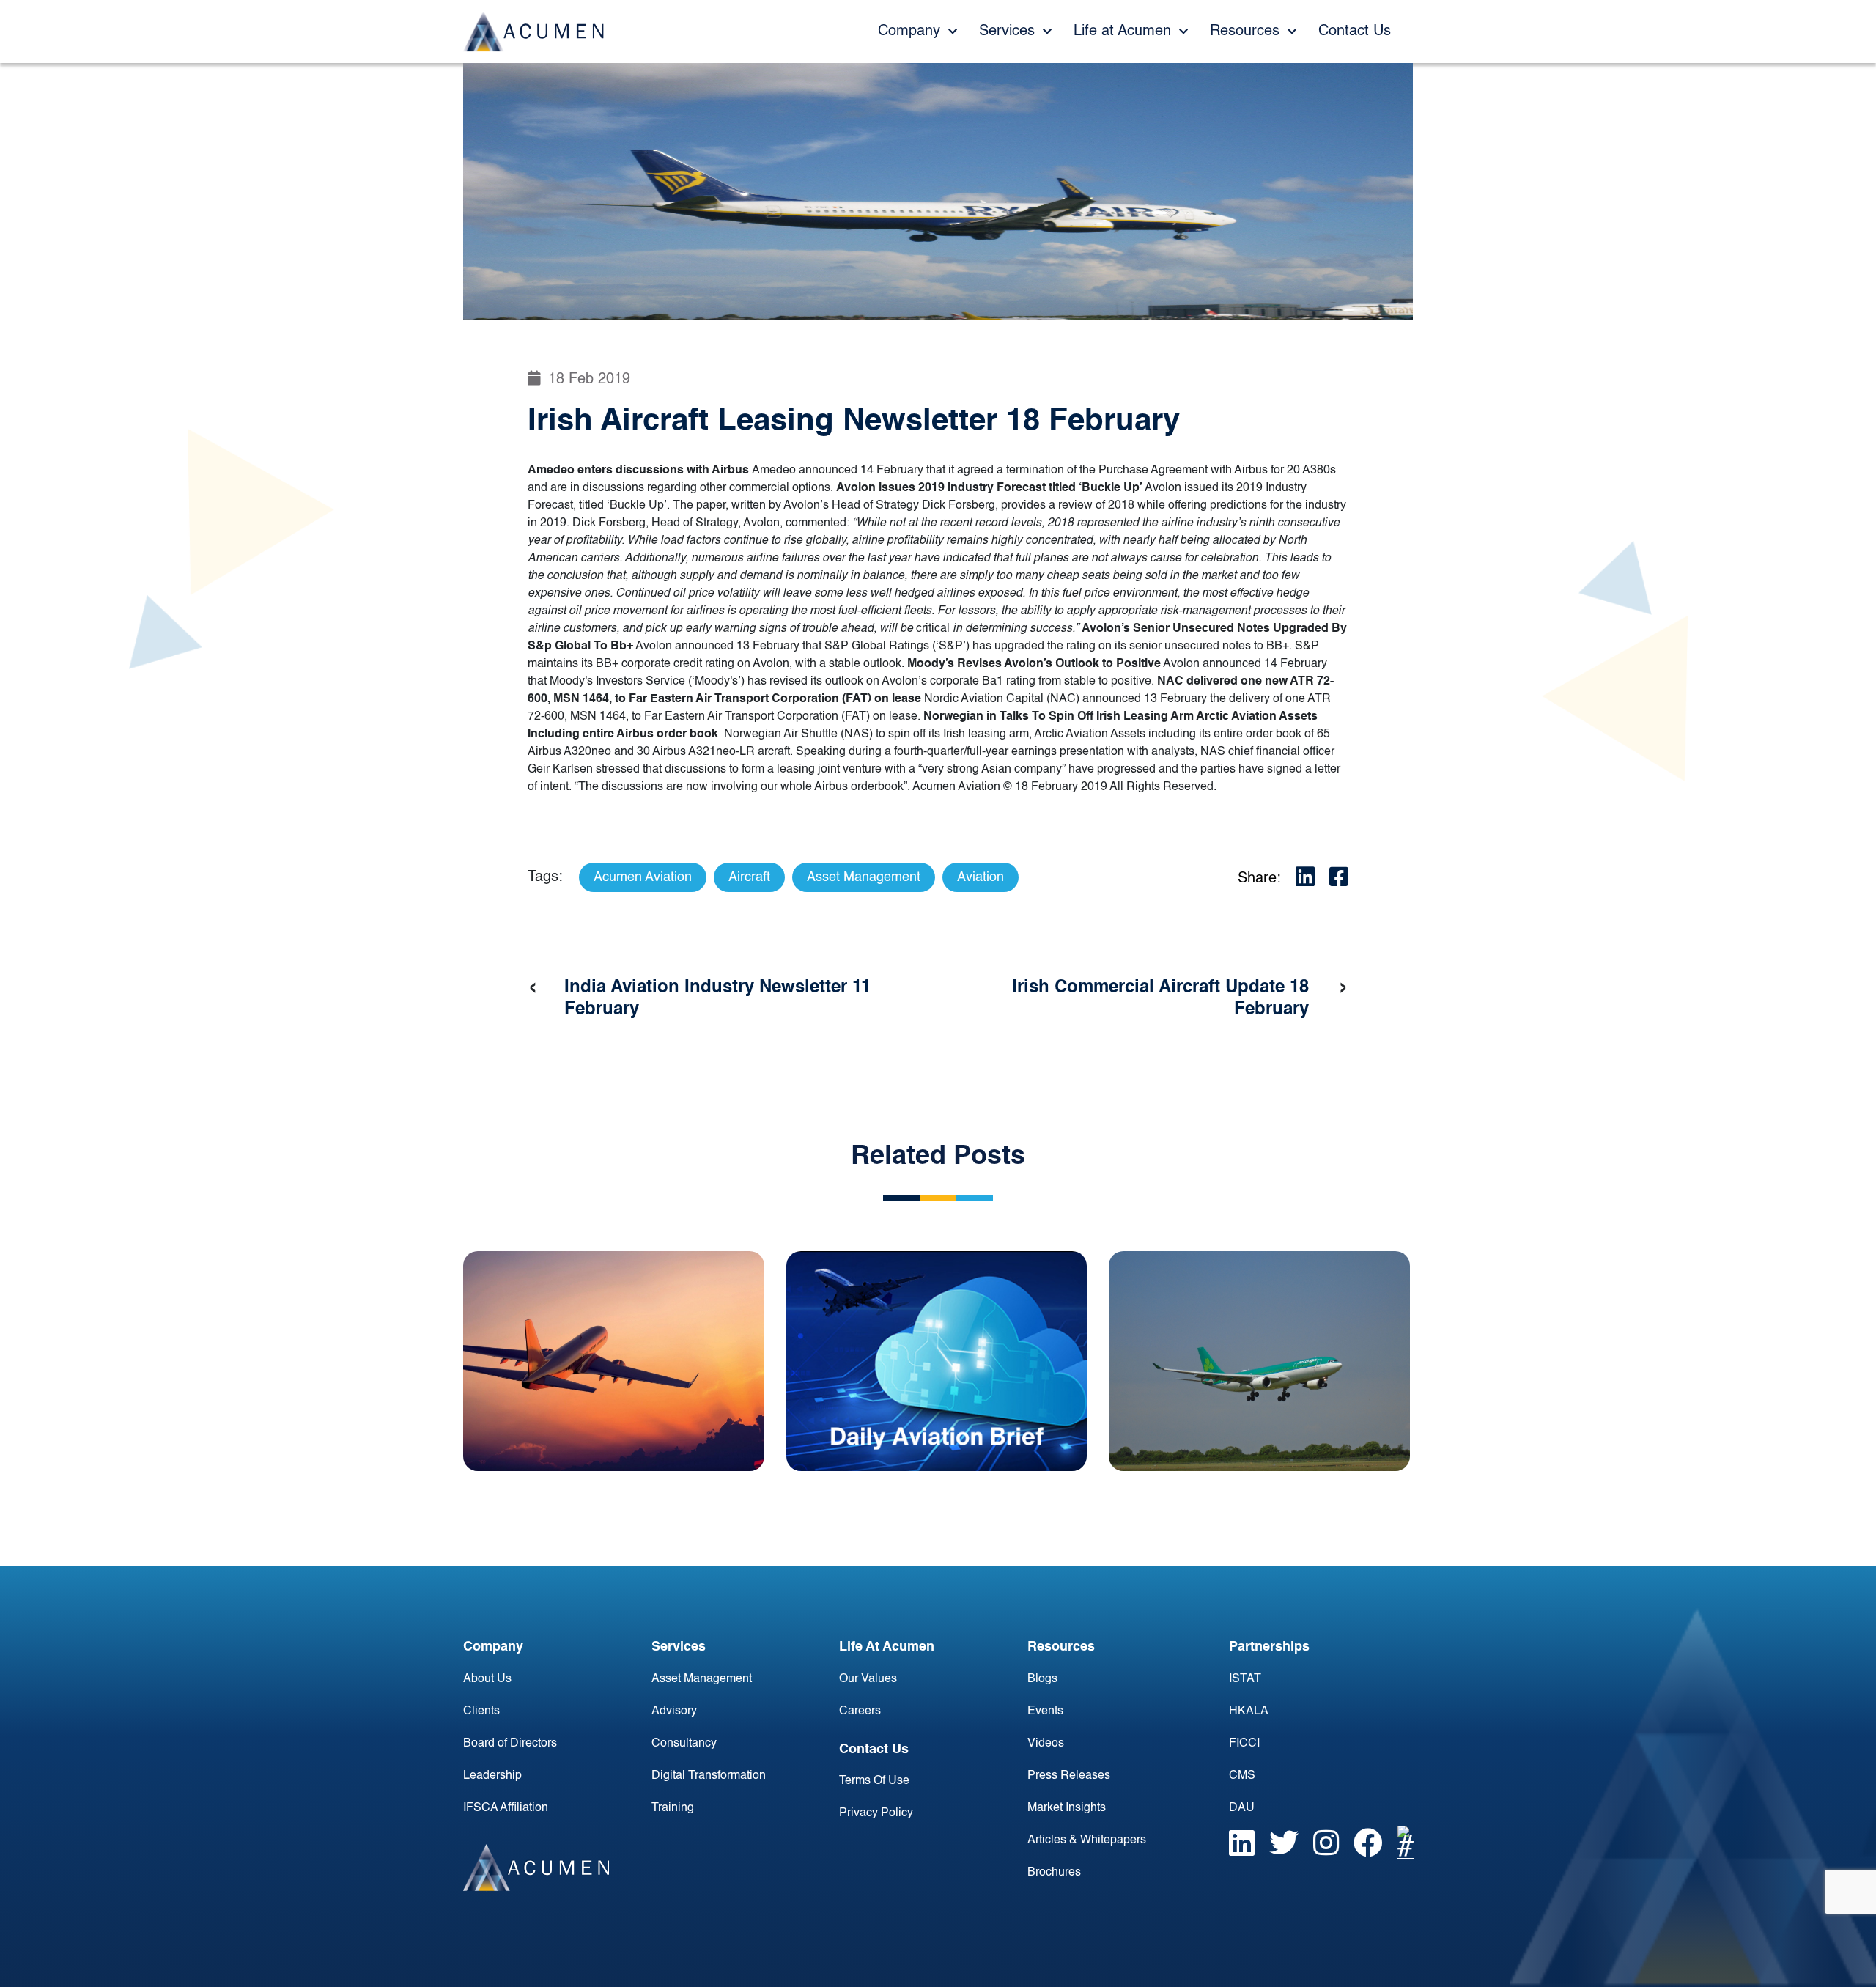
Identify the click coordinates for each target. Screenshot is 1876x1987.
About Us (487, 1679)
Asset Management (702, 1679)
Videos (1046, 1744)
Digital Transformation (709, 1776)
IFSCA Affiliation (506, 1808)
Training (673, 1808)
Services (1009, 32)
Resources (1247, 32)
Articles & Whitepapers (1087, 1840)
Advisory (674, 1711)
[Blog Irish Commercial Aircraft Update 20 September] (1259, 1361)
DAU (1242, 1808)
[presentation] (533, 988)
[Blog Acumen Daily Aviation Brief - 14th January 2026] (937, 1361)
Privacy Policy (876, 1813)
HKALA (1249, 1711)
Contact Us (1355, 32)
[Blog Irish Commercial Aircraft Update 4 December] (614, 1361)
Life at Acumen (1125, 32)
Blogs (1042, 1679)
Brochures (1054, 1873)
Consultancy (684, 1744)
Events (1045, 1711)
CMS (1242, 1776)
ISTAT (1245, 1679)
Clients (481, 1711)
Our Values (868, 1679)
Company (911, 32)
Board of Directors (510, 1744)
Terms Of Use (874, 1781)
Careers (860, 1711)
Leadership (492, 1776)
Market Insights (1067, 1808)
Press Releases (1069, 1776)
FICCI (1244, 1744)
